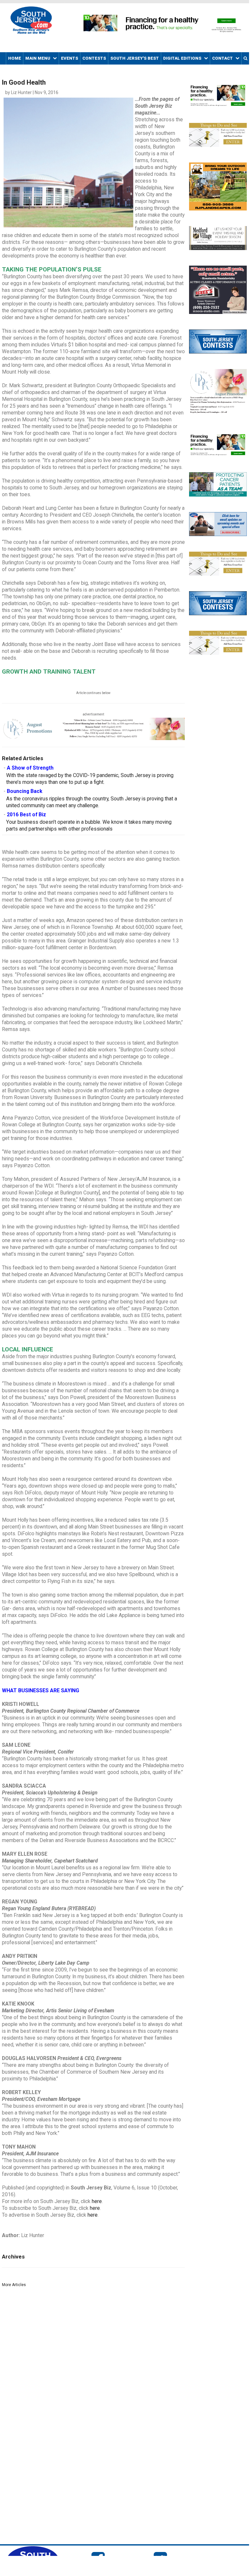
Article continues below (93, 693)
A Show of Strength (30, 768)
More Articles (14, 2285)
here (97, 2201)
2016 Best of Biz (26, 815)
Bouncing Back (24, 791)
